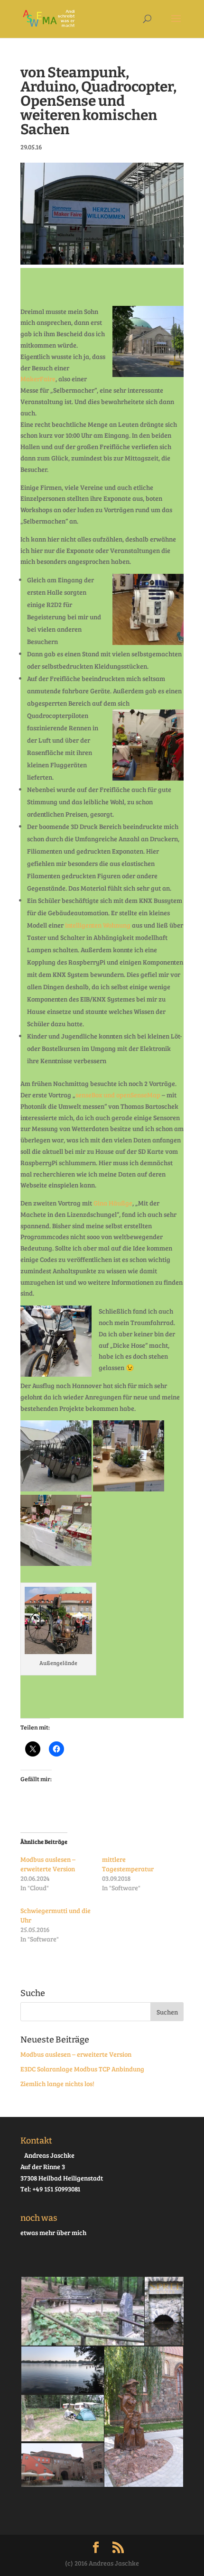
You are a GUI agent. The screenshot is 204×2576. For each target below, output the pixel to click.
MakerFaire (38, 379)
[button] (82, 2311)
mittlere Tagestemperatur (128, 1864)
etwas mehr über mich (53, 2232)
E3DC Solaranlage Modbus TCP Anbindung (82, 2069)
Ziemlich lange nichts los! (57, 2084)
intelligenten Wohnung (98, 925)
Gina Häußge (113, 1203)
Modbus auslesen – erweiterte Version (48, 1864)
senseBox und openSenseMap (118, 1095)
